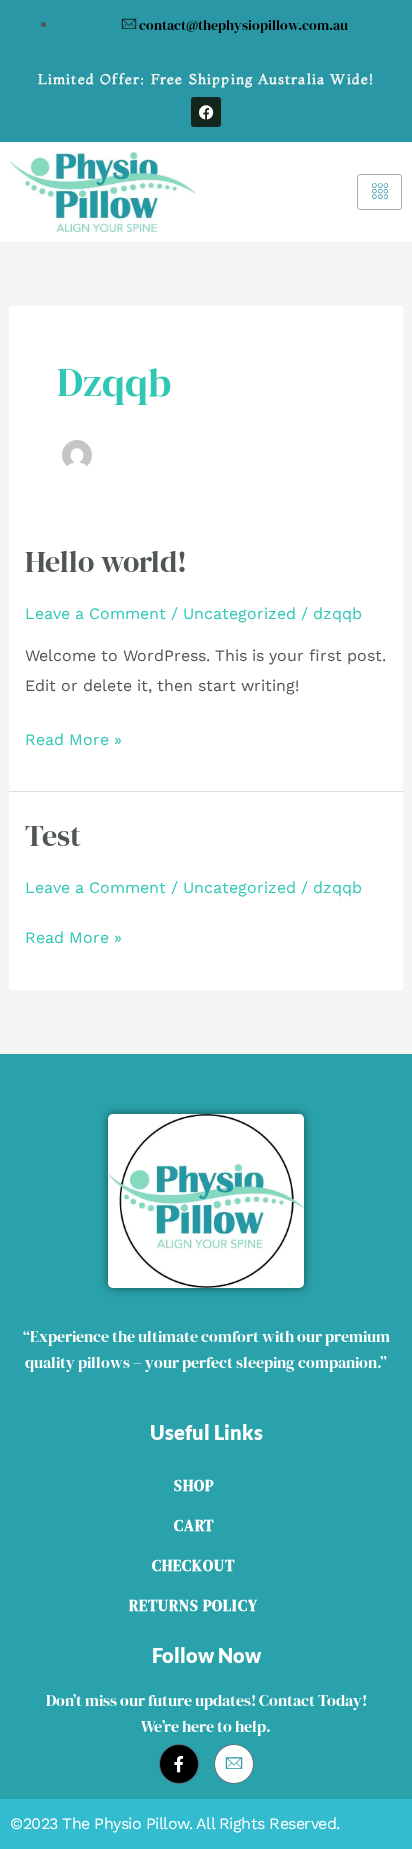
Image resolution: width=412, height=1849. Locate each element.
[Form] (234, 1764)
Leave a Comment (95, 613)
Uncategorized (239, 613)
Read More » (73, 737)
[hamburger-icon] (379, 192)
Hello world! (106, 561)
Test (53, 835)
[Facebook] (179, 1764)
